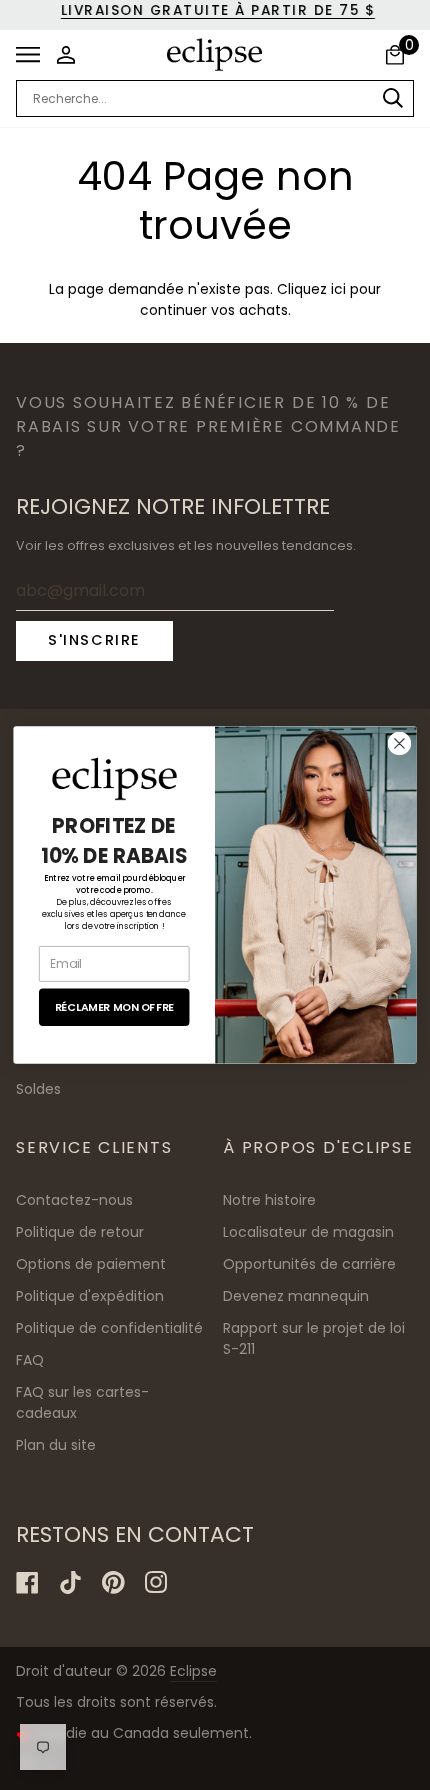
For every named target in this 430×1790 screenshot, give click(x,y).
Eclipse (193, 1671)
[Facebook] (27, 1582)
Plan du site (56, 1445)
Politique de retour (80, 1232)
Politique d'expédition (90, 1296)
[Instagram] (156, 1582)
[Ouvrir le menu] (33, 55)
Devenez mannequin (296, 1296)
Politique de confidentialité (109, 1328)
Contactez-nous (74, 1200)
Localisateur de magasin (308, 1232)
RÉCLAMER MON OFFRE (114, 1006)
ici (338, 289)
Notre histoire (269, 1200)
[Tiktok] (70, 1582)
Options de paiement (91, 1264)
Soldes (38, 1089)
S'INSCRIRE (94, 640)
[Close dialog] (400, 744)
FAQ (30, 1360)
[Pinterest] (113, 1582)
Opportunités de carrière (309, 1264)
